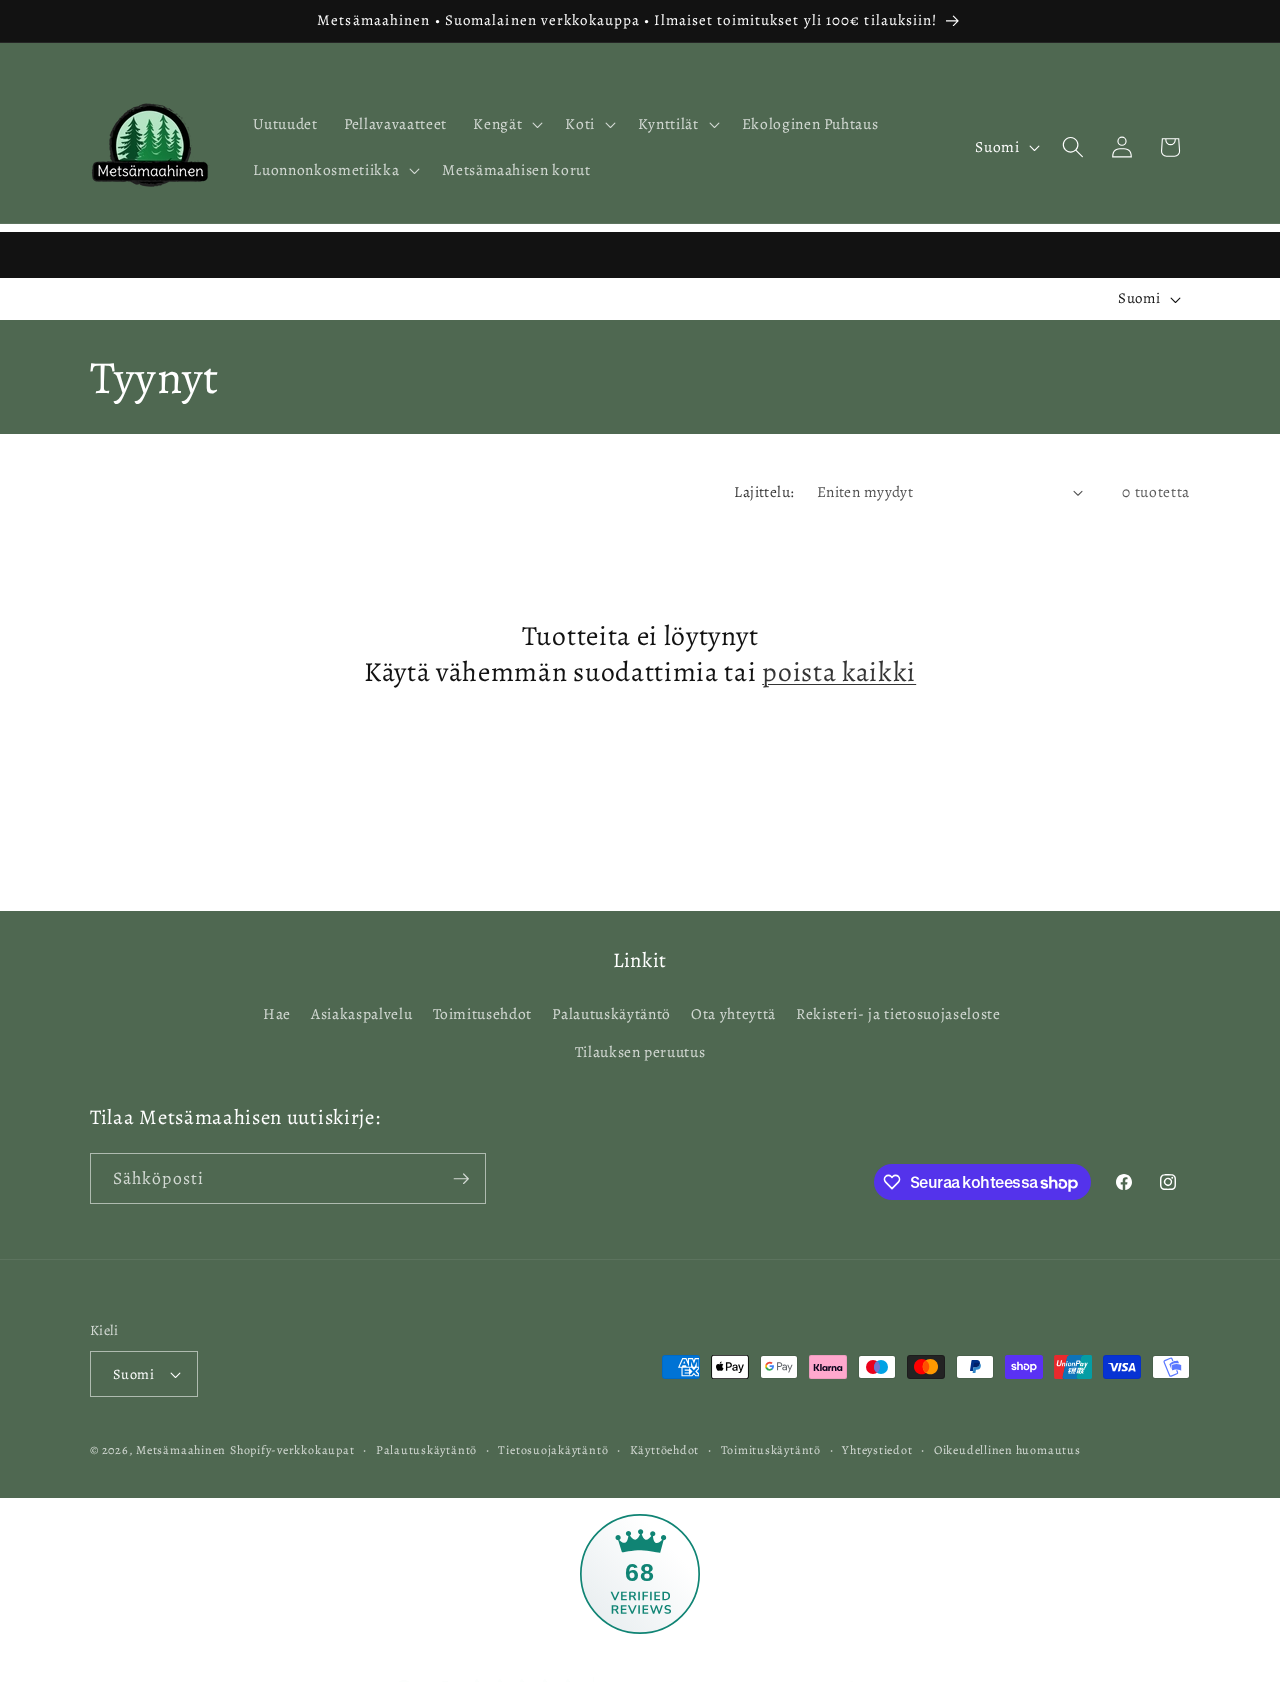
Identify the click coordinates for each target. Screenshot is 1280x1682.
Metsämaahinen (181, 1450)
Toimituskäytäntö (771, 1450)
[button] (506, 124)
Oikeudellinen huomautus (1007, 1450)
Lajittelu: (764, 491)
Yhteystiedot (877, 1450)
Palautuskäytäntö (611, 1013)
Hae (277, 1013)
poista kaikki (839, 673)
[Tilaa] (461, 1179)
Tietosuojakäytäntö (553, 1450)
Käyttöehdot (664, 1450)
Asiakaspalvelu (361, 1013)
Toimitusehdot (483, 1013)
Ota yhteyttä (733, 1013)
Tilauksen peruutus (640, 1051)
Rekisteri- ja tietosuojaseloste (898, 1013)
